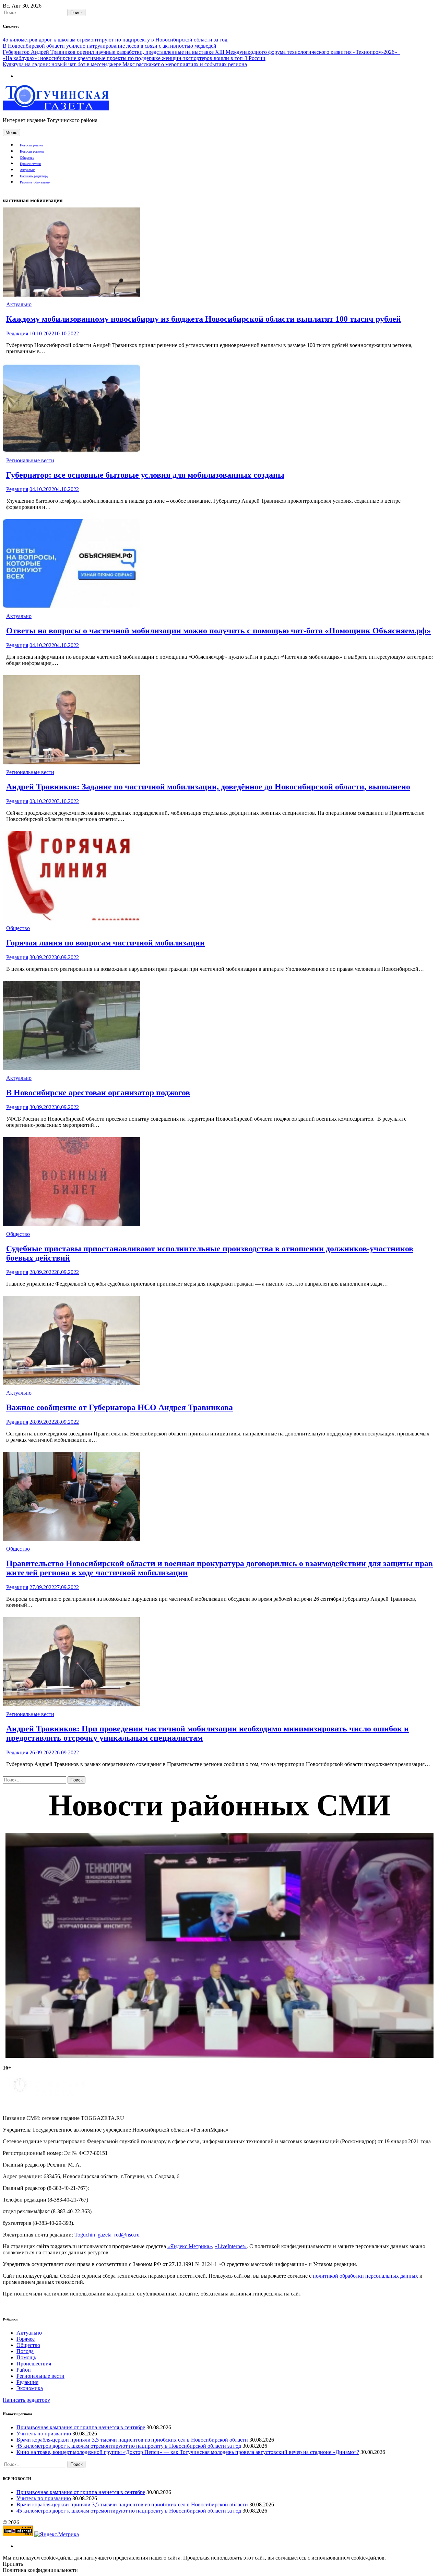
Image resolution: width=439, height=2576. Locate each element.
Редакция (17, 333)
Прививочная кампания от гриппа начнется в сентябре (81, 2427)
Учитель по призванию (44, 2434)
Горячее (26, 2339)
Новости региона (32, 151)
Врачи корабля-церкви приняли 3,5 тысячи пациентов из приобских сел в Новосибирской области (132, 2440)
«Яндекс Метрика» (190, 2246)
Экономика (30, 2388)
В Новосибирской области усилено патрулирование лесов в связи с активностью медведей (110, 46)
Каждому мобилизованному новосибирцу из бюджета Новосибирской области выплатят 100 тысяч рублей (204, 319)
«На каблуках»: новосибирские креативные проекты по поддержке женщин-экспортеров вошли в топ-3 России (134, 58)
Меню (11, 133)
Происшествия (30, 164)
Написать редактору (34, 176)
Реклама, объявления (35, 182)
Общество (27, 158)
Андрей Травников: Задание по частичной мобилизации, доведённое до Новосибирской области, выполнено (208, 787)
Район (24, 2370)
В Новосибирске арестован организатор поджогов (98, 1093)
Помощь (26, 2357)
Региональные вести (30, 460)
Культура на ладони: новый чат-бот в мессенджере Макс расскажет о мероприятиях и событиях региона (125, 64)
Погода (25, 2351)
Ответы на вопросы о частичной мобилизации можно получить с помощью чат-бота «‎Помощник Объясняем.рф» (218, 631)
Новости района (31, 145)
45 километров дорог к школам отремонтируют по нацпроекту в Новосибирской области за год (115, 40)
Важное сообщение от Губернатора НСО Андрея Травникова (120, 1407)
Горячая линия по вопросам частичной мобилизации (105, 943)
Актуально (28, 170)
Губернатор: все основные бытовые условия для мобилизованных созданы (145, 475)
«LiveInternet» (231, 2246)
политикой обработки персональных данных (365, 2276)
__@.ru (107, 2235)
